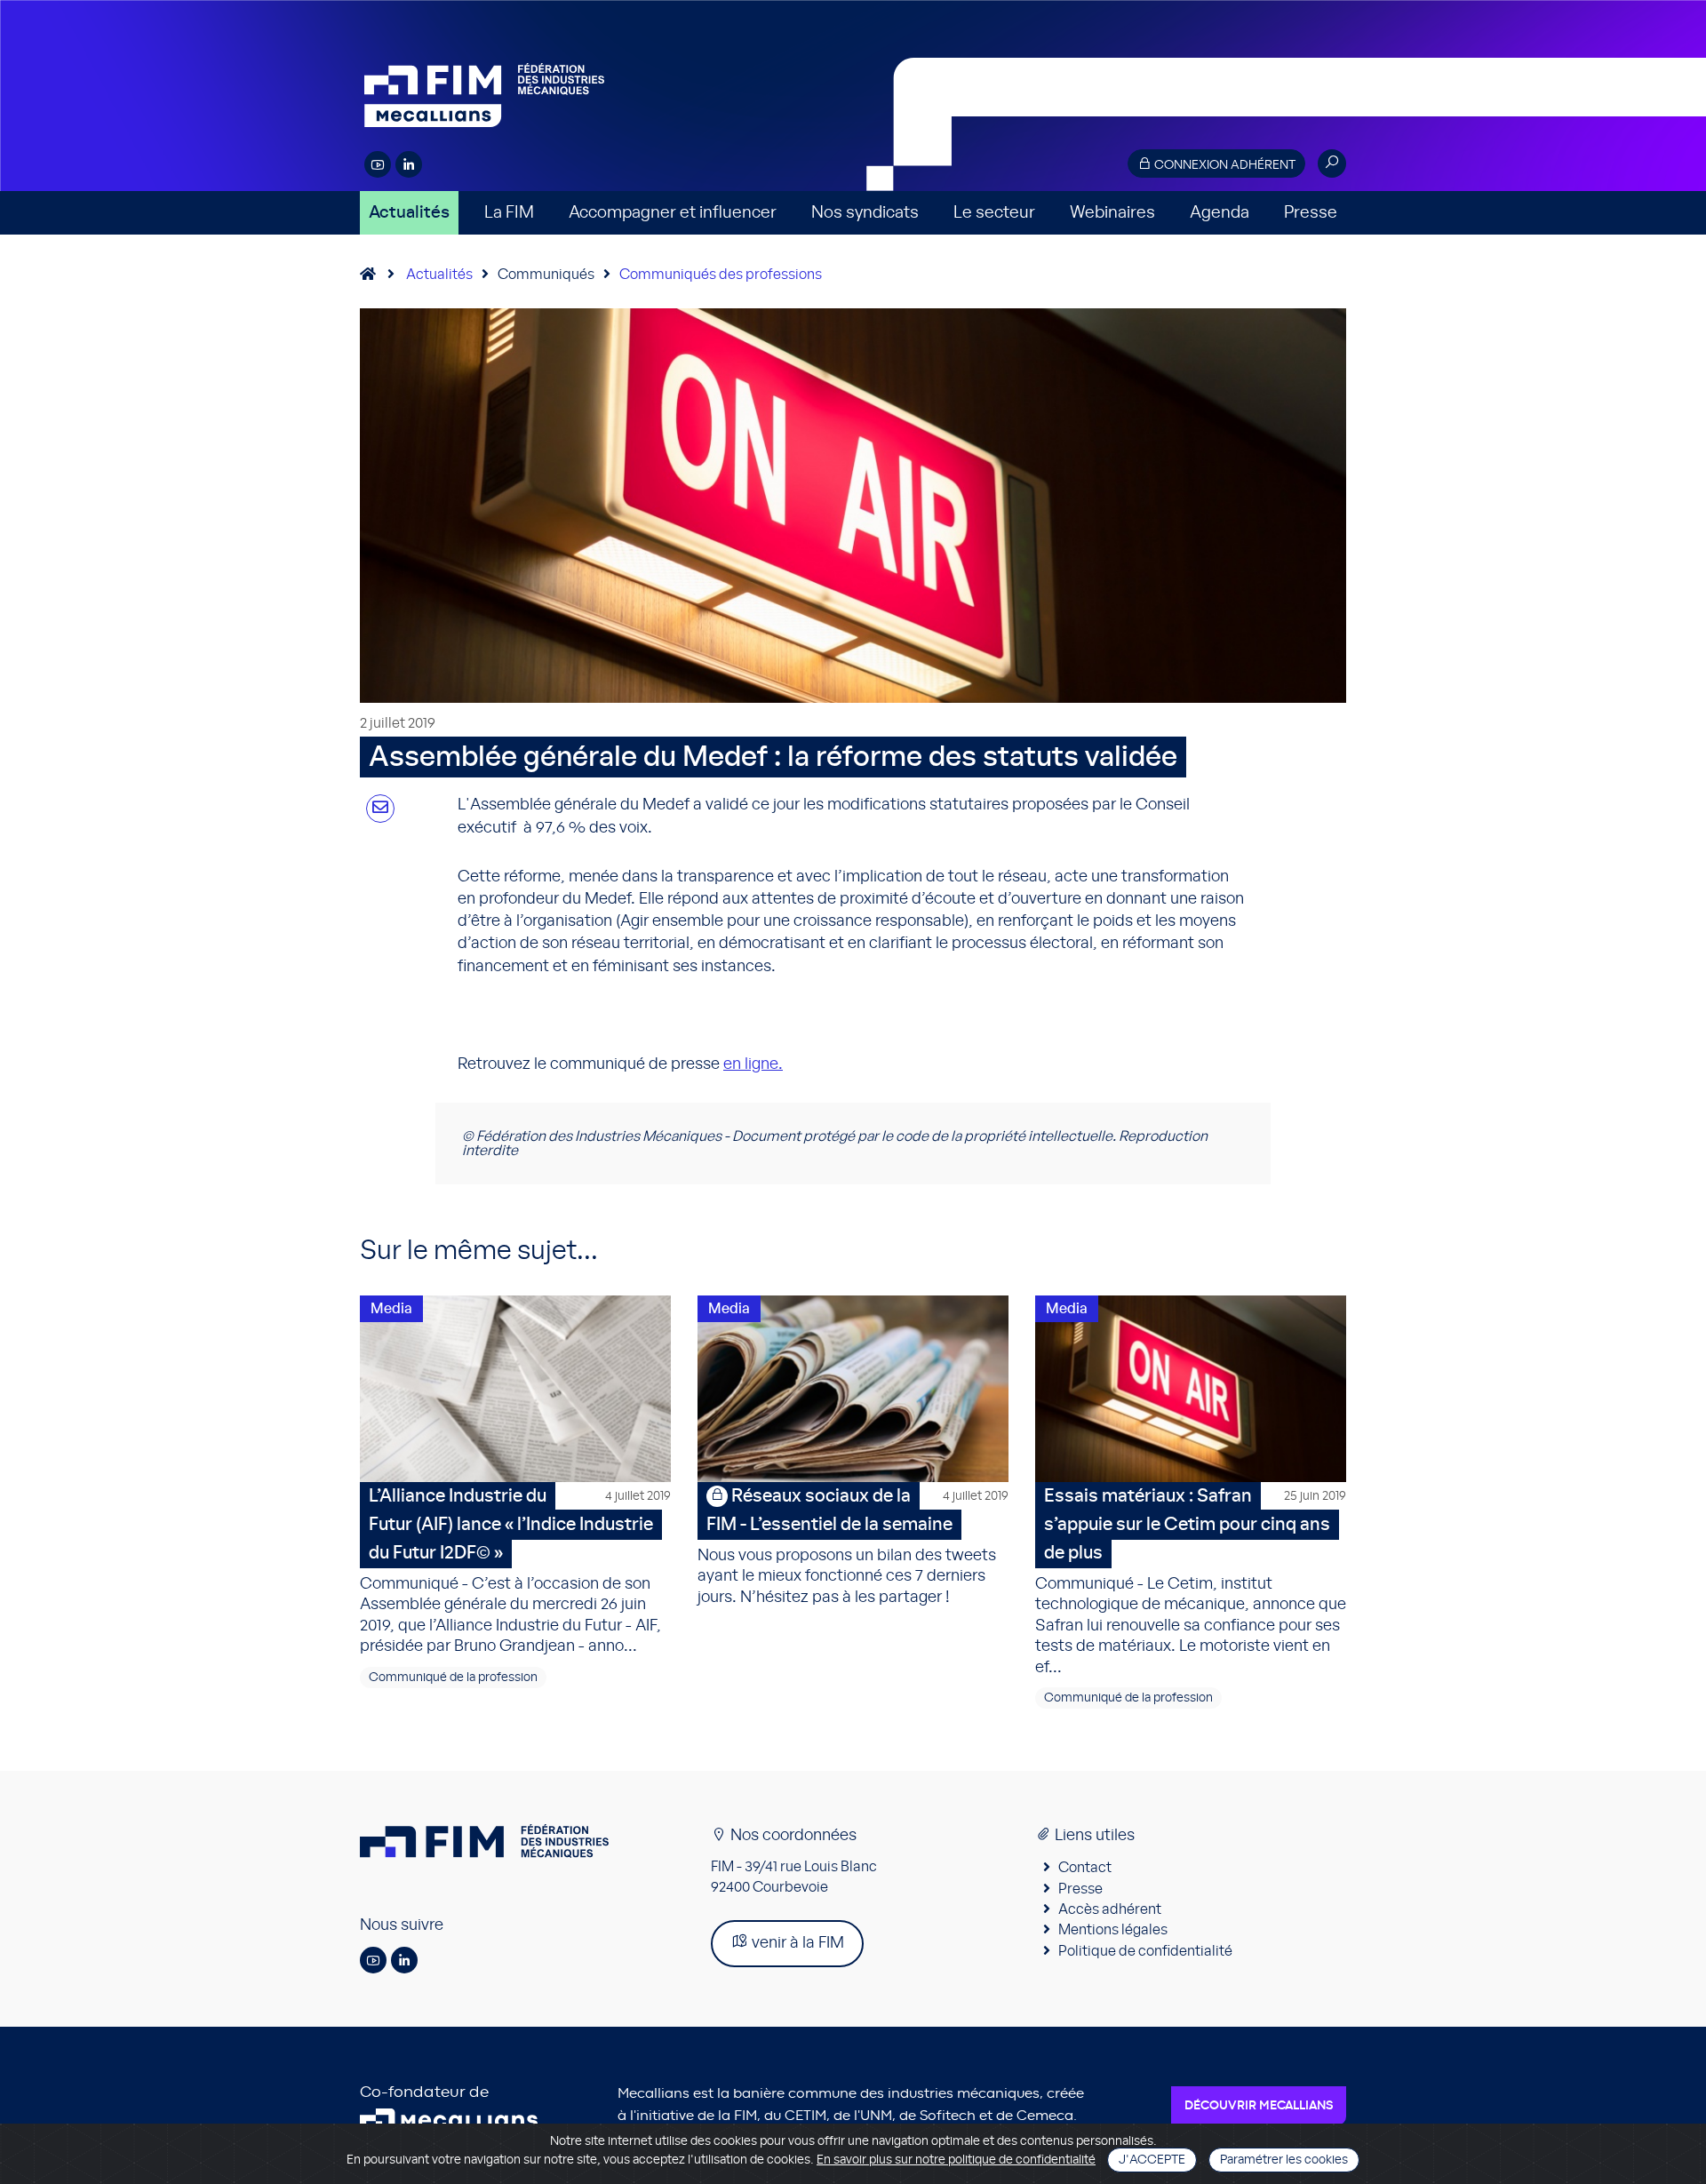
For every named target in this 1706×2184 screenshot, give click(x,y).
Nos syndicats (865, 213)
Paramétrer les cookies (1284, 2160)
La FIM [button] (509, 213)
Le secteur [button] (994, 213)
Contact (1085, 1868)
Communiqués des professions (721, 275)
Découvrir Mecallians (1259, 2106)
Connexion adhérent (1224, 165)
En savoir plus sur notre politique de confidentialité (956, 2160)
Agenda (1220, 213)
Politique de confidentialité (1145, 1951)
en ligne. (753, 1064)
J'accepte (1152, 2160)
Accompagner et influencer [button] (673, 213)
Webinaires (1112, 213)
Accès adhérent (1110, 1909)
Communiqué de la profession (453, 1678)
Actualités (409, 213)
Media (391, 1309)
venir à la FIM (796, 1943)
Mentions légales (1113, 1930)
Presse (1311, 213)
